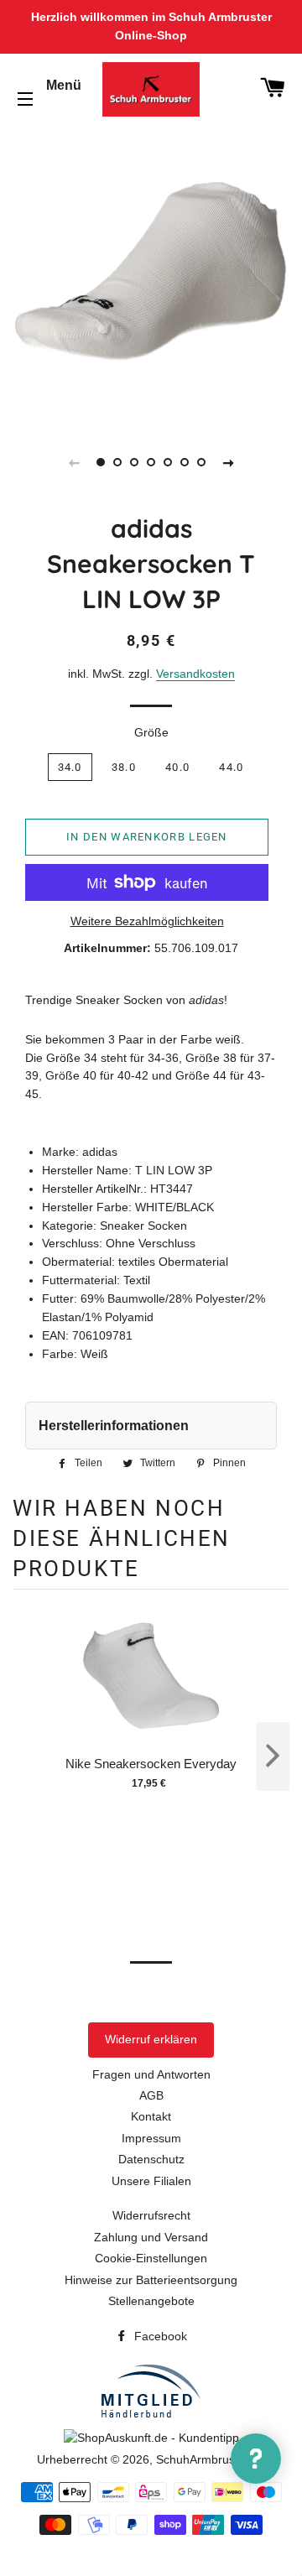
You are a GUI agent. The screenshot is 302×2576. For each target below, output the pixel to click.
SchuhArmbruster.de (211, 2459)
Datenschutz (151, 2159)
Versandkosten (195, 674)
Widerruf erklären (151, 2039)
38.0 (124, 767)
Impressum (151, 2138)
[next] (273, 1756)
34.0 (70, 767)
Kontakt (151, 2116)
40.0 (177, 767)
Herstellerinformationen (114, 1426)
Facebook (159, 2336)
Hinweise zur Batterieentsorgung (151, 2280)
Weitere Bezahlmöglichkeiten (147, 921)
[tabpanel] (151, 272)
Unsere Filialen (151, 2181)
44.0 (231, 767)
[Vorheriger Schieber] (74, 462)
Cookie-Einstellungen (151, 2258)
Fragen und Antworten (151, 2074)
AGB (151, 2095)
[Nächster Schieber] (228, 462)
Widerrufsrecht (151, 2215)
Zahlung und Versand (151, 2237)
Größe (151, 732)
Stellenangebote (151, 2301)
